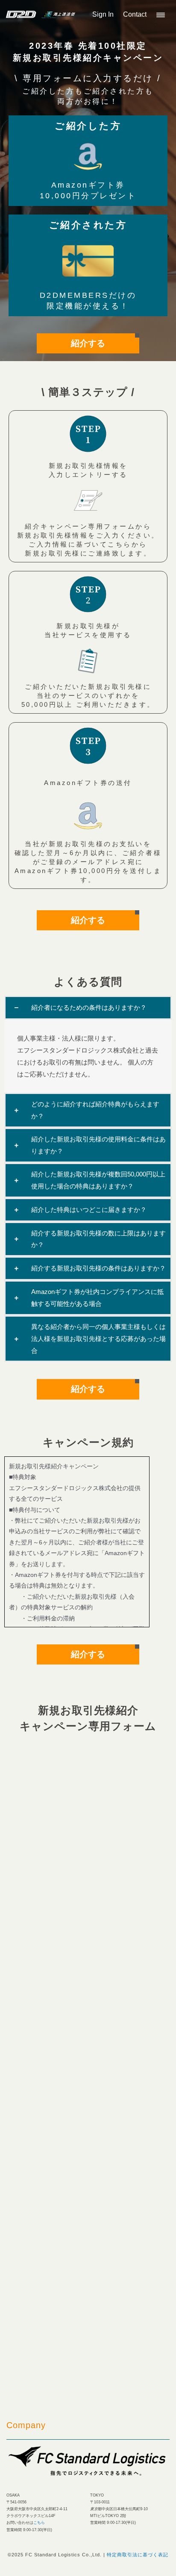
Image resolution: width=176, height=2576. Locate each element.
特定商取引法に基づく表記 (138, 2555)
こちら (39, 2523)
